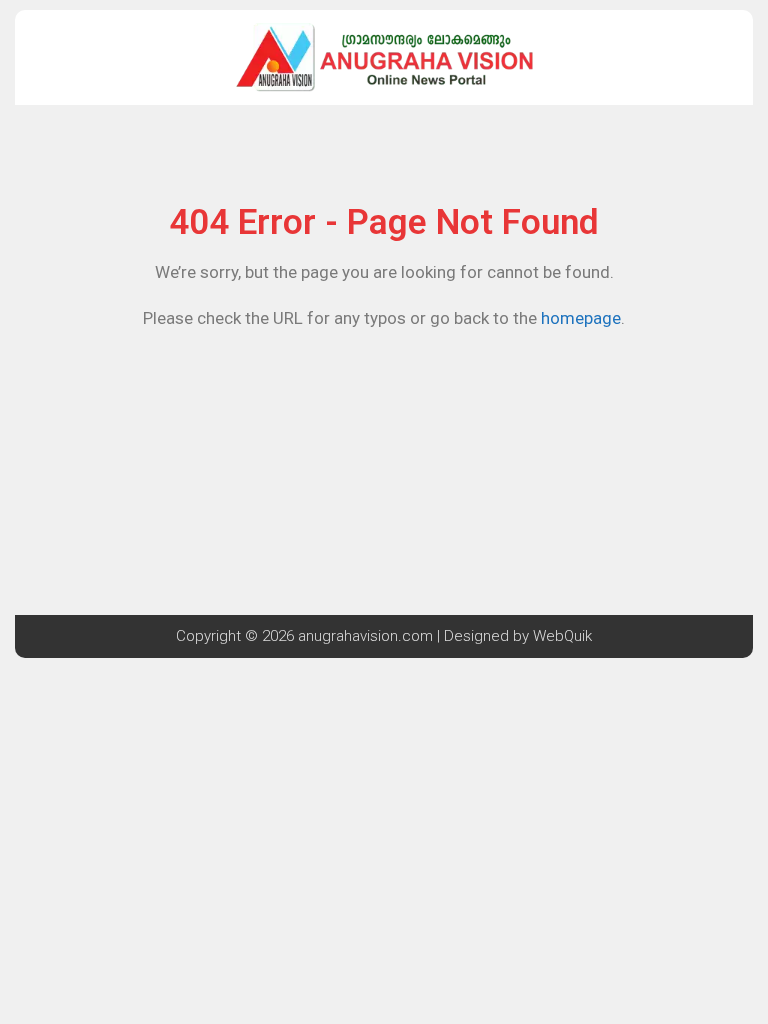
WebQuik (562, 636)
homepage (581, 318)
